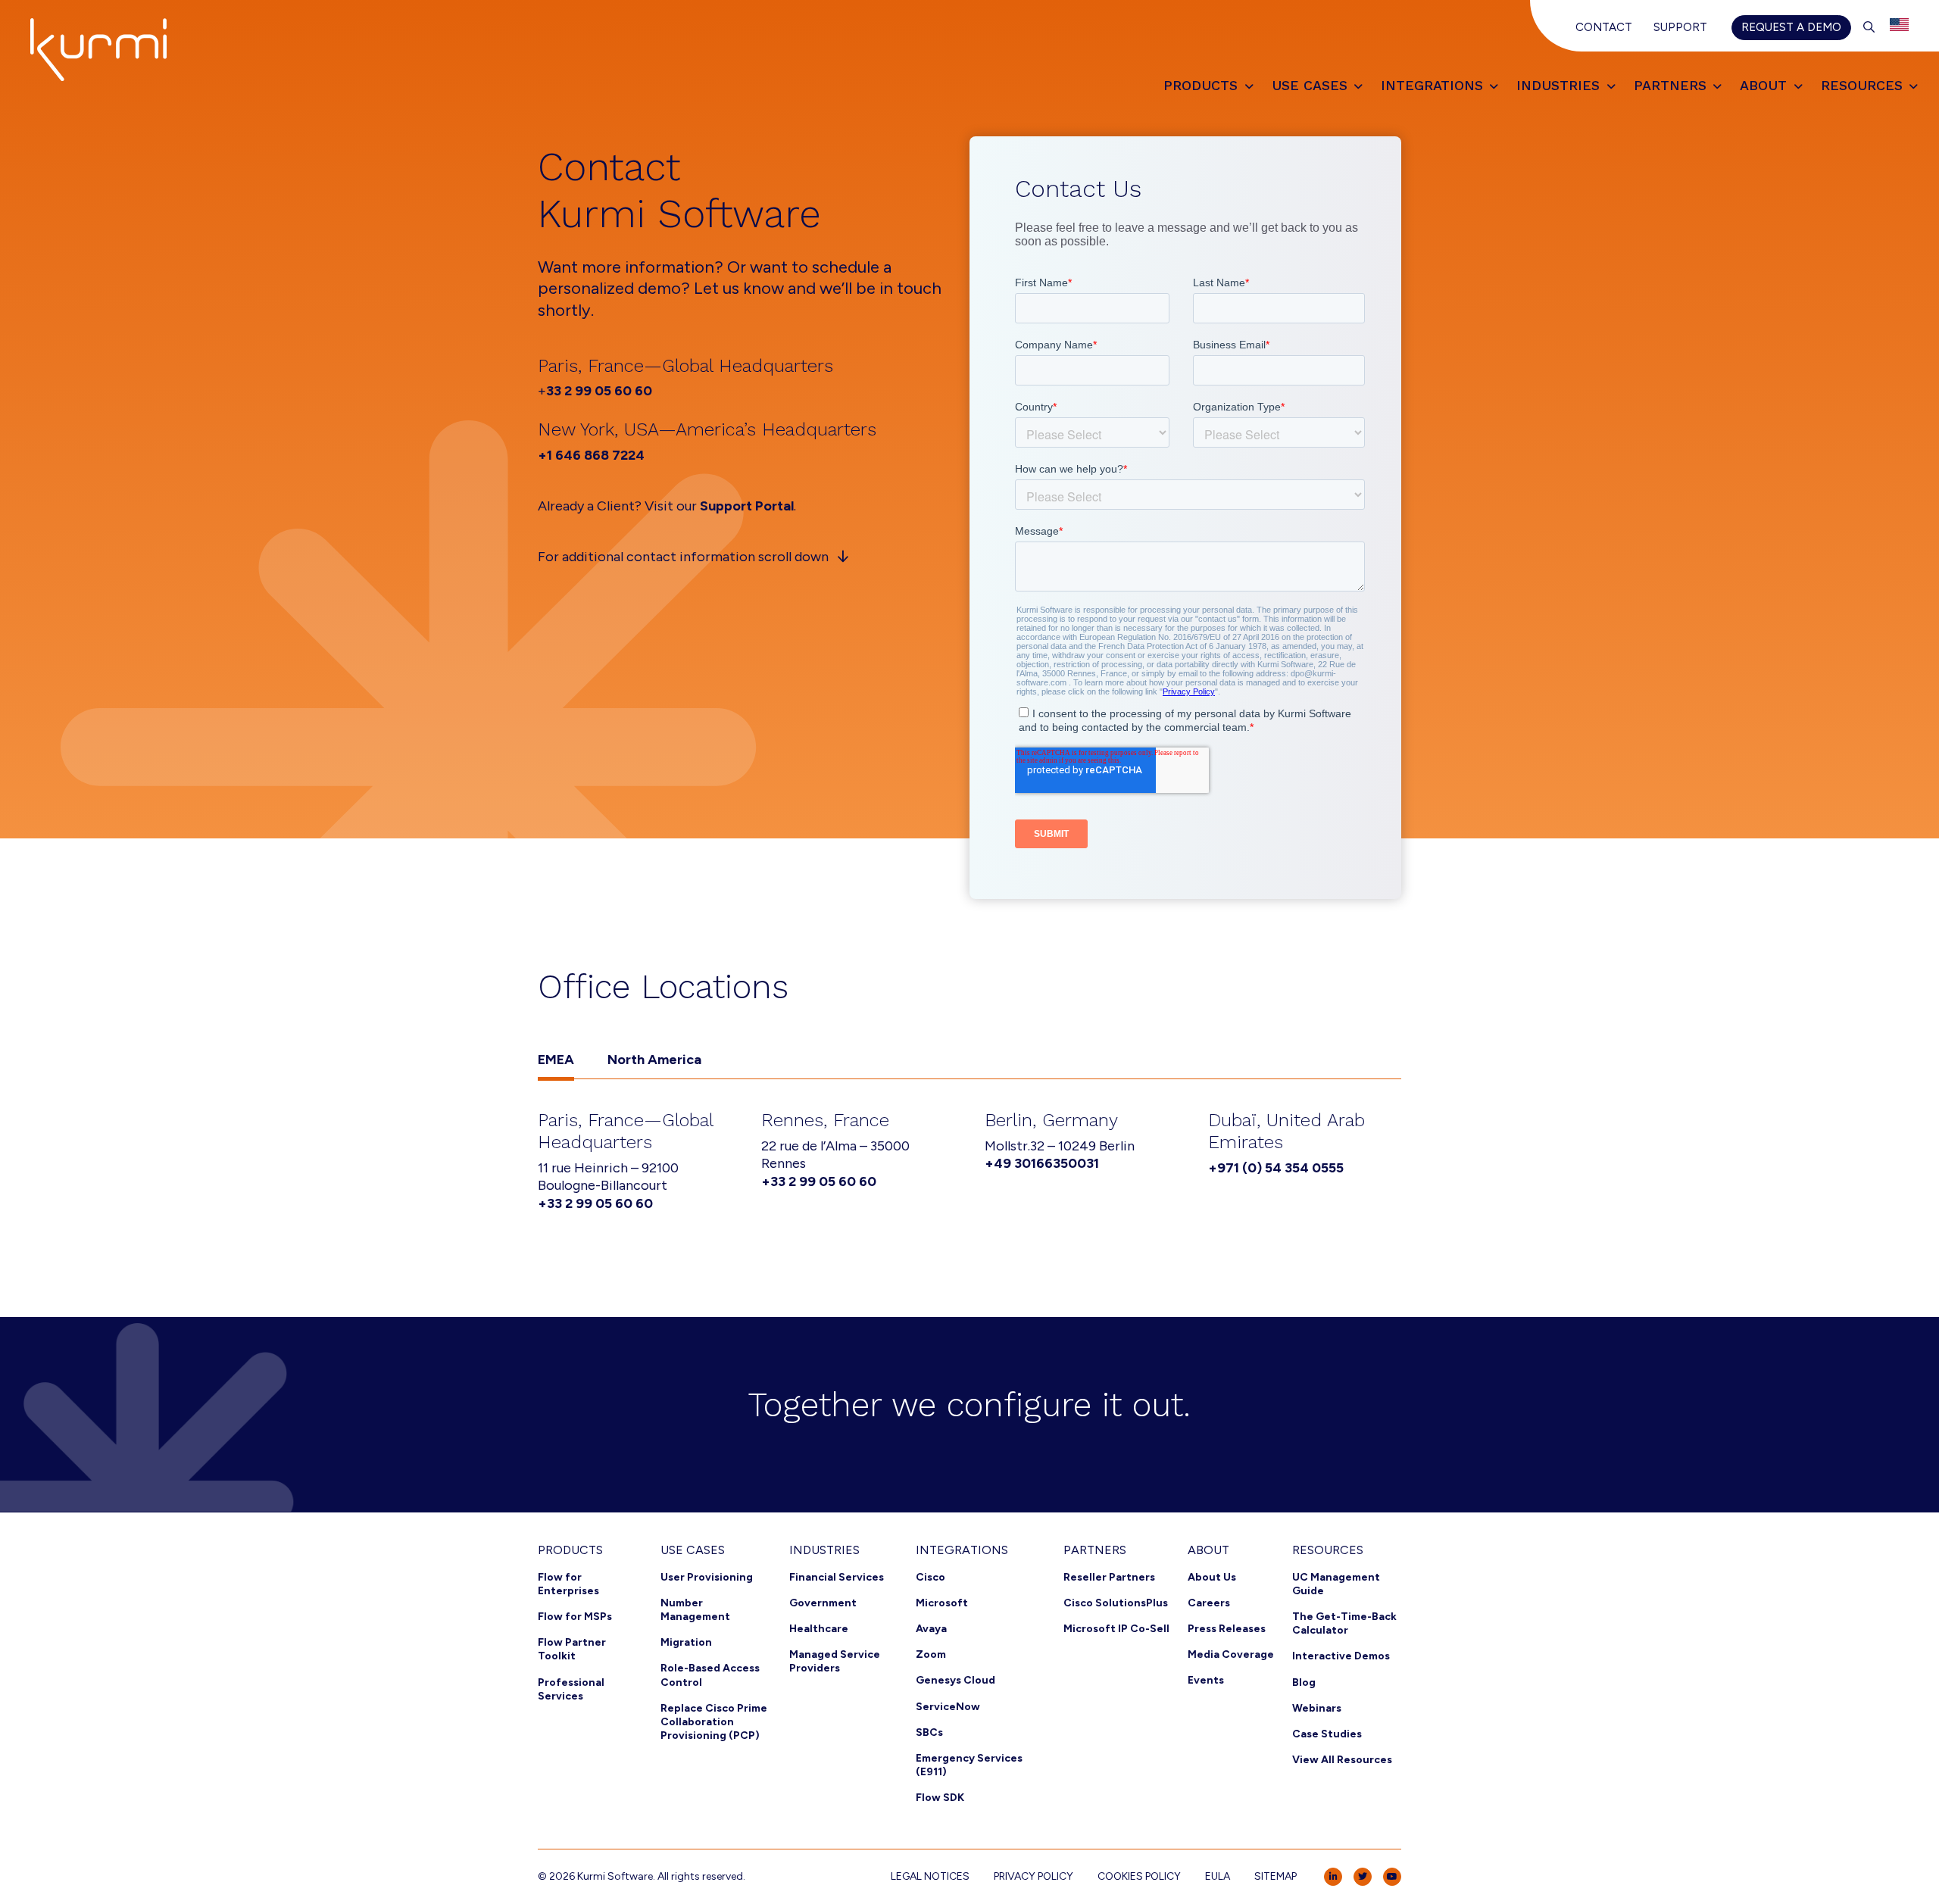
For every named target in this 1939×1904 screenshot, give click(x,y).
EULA (1218, 1876)
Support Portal (747, 506)
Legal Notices (930, 1876)
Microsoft (942, 1603)
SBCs (929, 1732)
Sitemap (1275, 1876)
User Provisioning (707, 1577)
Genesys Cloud (955, 1680)
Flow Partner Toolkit (572, 1649)
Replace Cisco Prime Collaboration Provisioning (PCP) (714, 1722)
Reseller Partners (1109, 1577)
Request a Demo (1791, 27)
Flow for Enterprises (568, 1584)
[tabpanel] (969, 1164)
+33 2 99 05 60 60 (595, 1203)
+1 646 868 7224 (591, 455)
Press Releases (1227, 1629)
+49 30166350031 (1042, 1163)
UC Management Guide (1336, 1584)
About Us (1212, 1577)
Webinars (1317, 1708)
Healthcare (819, 1629)
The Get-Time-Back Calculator (1344, 1623)
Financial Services (837, 1577)
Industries (824, 1550)
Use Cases (693, 1550)
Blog (1304, 1682)
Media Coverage (1231, 1654)
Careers (1209, 1603)
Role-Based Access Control (710, 1675)
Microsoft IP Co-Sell (1116, 1629)
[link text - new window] (1333, 1877)
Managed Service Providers (835, 1661)
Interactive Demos (1341, 1656)
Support (1680, 27)
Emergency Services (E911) (969, 1765)
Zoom (931, 1654)
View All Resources (1342, 1760)
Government (823, 1603)
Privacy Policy (1034, 1876)
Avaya (931, 1629)
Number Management (695, 1610)
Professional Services (571, 1689)
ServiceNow (948, 1707)
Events (1206, 1680)
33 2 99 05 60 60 (599, 391)
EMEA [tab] (556, 1060)
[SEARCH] (1869, 27)
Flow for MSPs (575, 1617)
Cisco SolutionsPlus (1116, 1603)
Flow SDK (940, 1798)
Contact (1604, 27)
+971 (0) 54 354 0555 (1276, 1168)
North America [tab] (654, 1060)
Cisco (930, 1577)
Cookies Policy (1139, 1876)
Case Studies (1327, 1734)
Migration (686, 1642)
